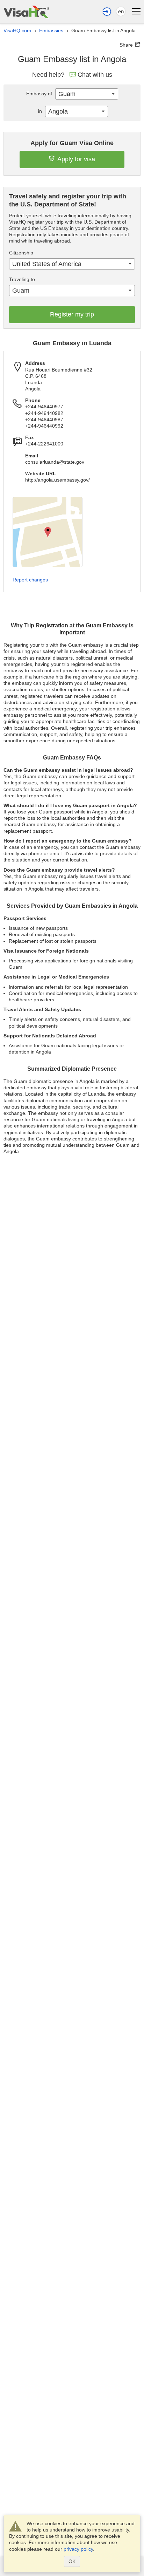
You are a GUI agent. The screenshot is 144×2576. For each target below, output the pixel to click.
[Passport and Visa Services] (26, 12)
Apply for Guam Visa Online (72, 143)
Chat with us (95, 75)
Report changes (30, 580)
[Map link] (48, 532)
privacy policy (78, 2549)
